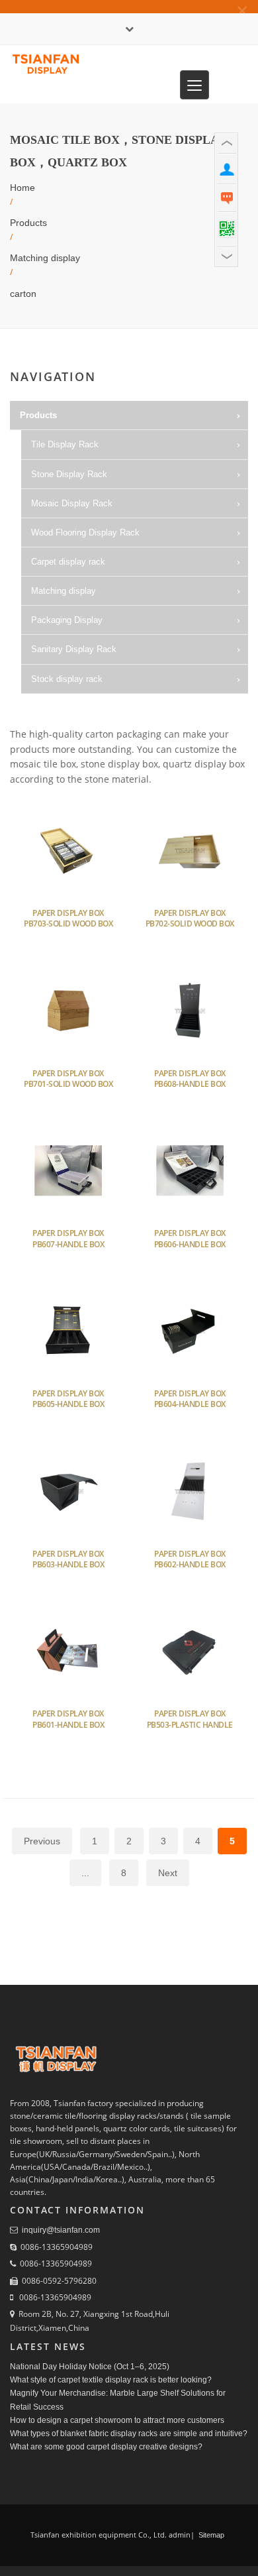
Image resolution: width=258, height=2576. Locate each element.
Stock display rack (67, 679)
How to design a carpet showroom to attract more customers (117, 2420)
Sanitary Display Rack (74, 649)
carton (23, 294)
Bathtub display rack (82, 708)
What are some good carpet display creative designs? (106, 2447)
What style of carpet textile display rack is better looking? (111, 2380)
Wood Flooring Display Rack (85, 532)
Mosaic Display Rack (72, 503)
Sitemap (210, 2535)
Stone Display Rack (69, 474)
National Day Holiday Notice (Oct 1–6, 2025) (90, 2367)
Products (28, 223)
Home (22, 188)
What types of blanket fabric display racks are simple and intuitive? (129, 2434)
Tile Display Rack (65, 444)
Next (168, 1873)
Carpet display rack (68, 562)
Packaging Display (67, 620)
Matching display (45, 258)
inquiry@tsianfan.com (61, 2230)
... (85, 1873)
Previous (42, 1841)
